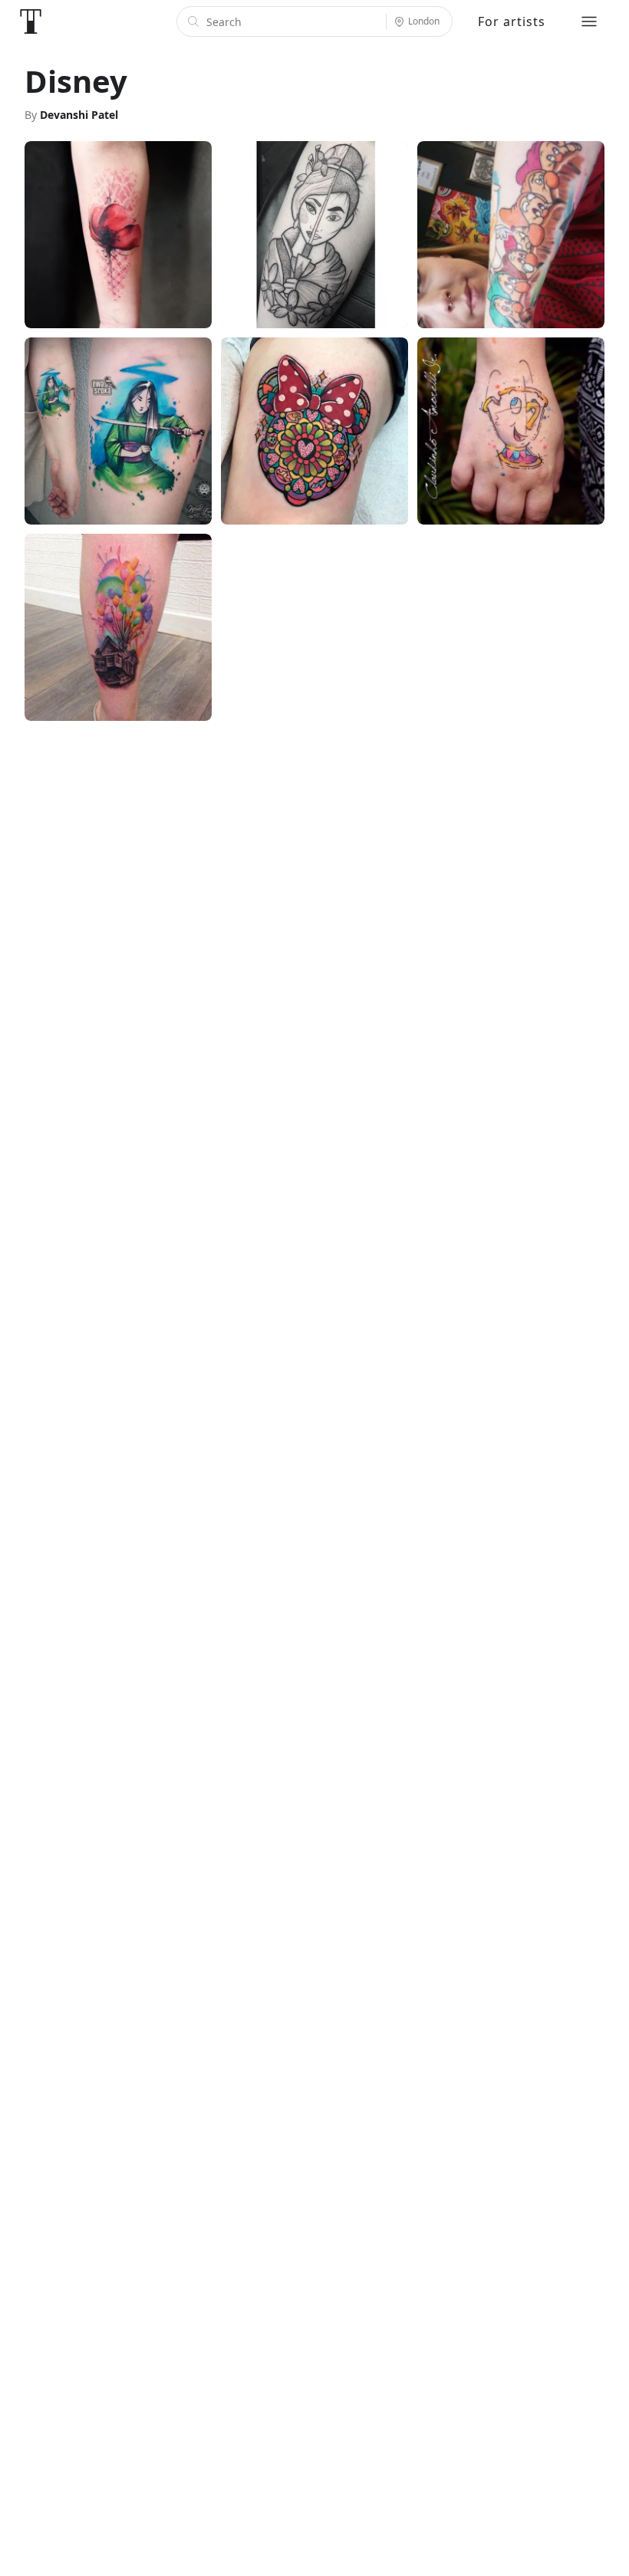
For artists (512, 21)
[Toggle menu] (589, 21)
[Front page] (31, 21)
